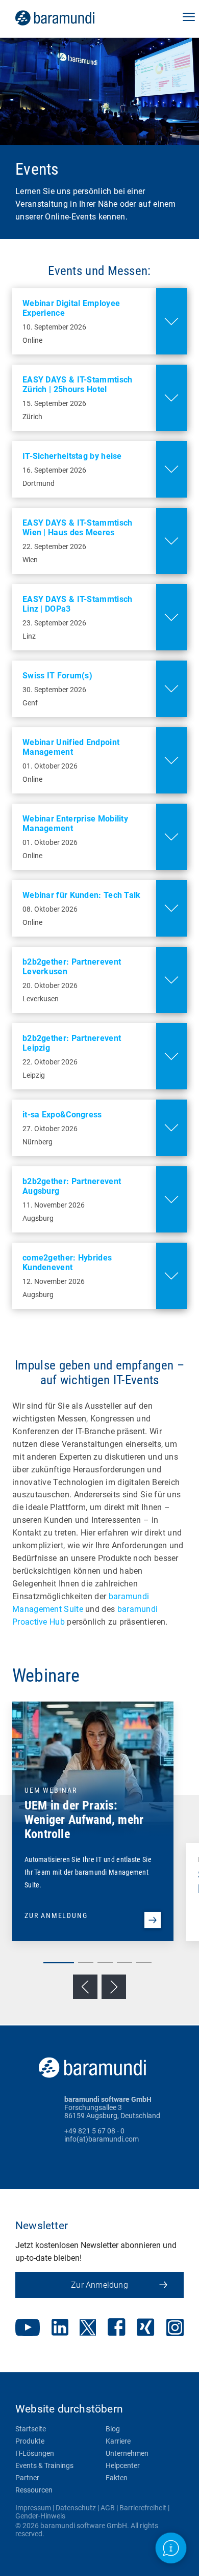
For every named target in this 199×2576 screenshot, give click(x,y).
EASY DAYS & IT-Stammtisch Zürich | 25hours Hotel (78, 385)
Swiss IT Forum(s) (57, 676)
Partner (27, 2478)
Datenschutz (76, 2508)
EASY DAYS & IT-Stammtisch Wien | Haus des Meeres (78, 528)
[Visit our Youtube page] (28, 2328)
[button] (189, 18)
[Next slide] (114, 1987)
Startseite (31, 2429)
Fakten (117, 2478)
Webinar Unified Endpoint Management (71, 747)
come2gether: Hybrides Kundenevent (67, 1263)
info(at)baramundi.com (102, 2139)
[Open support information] (171, 2548)
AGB (108, 2508)
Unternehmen (127, 2453)
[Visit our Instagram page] (175, 2328)
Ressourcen (34, 2490)
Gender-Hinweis (40, 2516)
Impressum (33, 2508)
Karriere (118, 2441)
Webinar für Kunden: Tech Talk (82, 895)
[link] (69, 18)
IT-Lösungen (35, 2453)
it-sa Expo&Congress (62, 1115)
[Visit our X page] (88, 2328)
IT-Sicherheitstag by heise (72, 456)
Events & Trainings (44, 2465)
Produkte (30, 2441)
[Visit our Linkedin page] (60, 2328)
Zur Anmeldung (99, 2285)
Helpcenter (123, 2465)
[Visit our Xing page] (146, 2328)
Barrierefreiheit (143, 2508)
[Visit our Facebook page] (117, 2328)
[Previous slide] (85, 1987)
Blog (113, 2429)
